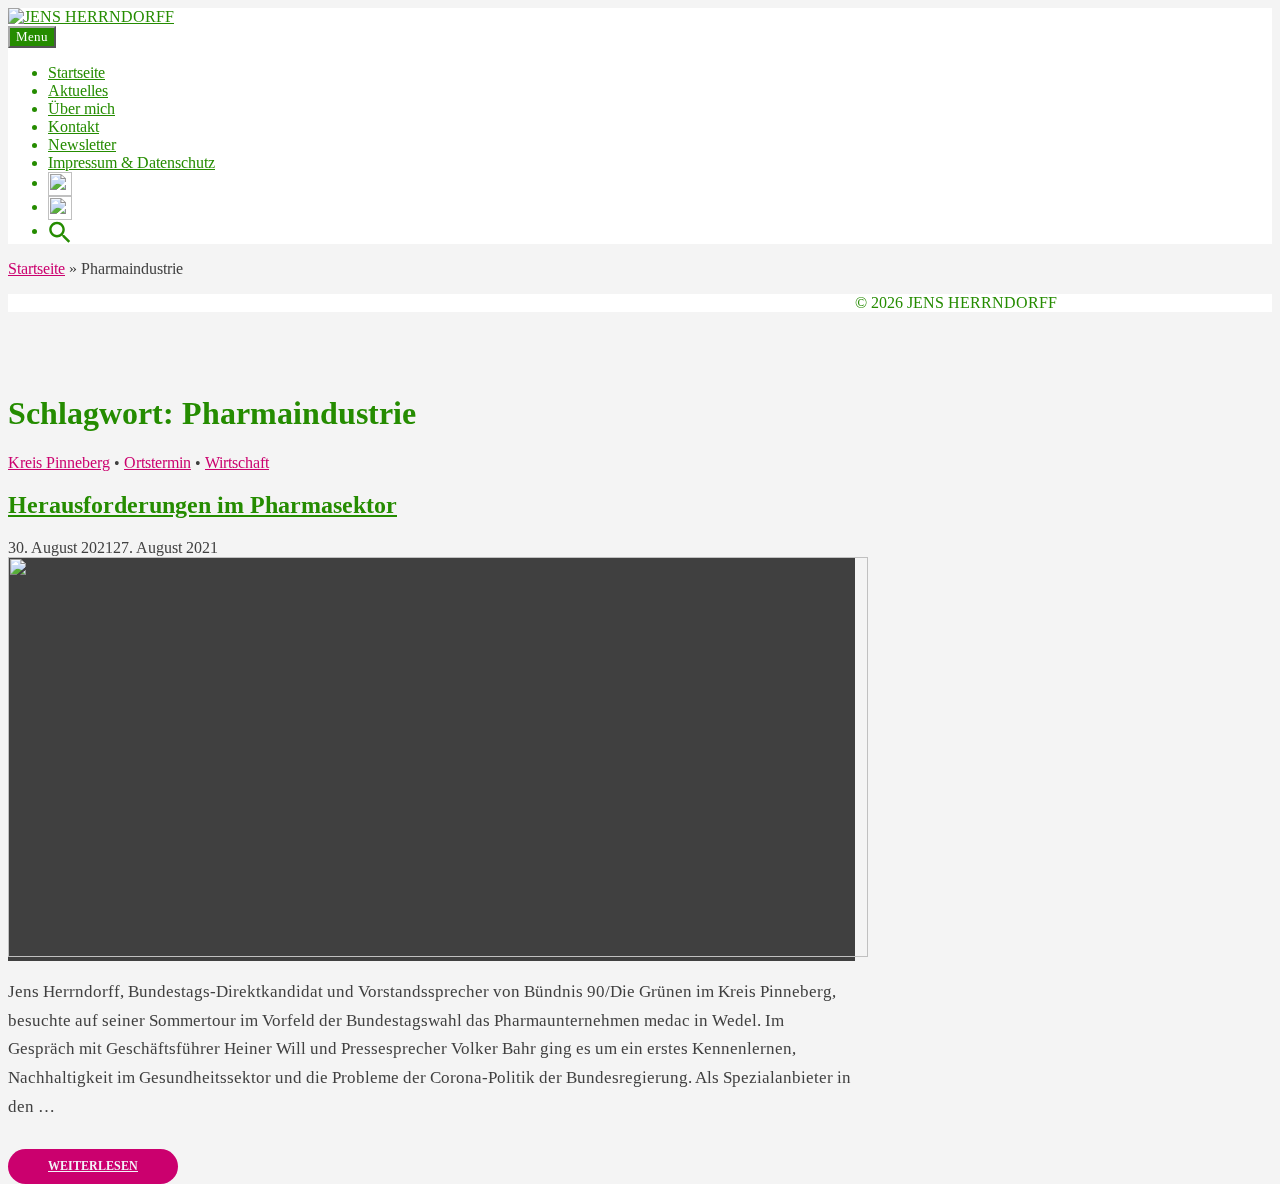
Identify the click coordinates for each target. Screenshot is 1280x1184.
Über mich (81, 108)
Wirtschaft (237, 462)
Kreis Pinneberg (59, 462)
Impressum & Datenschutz (131, 162)
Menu (32, 36)
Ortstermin (157, 462)
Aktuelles (78, 90)
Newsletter (82, 144)
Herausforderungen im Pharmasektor (202, 505)
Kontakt (73, 126)
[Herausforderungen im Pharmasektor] (438, 951)
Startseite (76, 72)
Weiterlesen (93, 1166)
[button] (60, 230)
